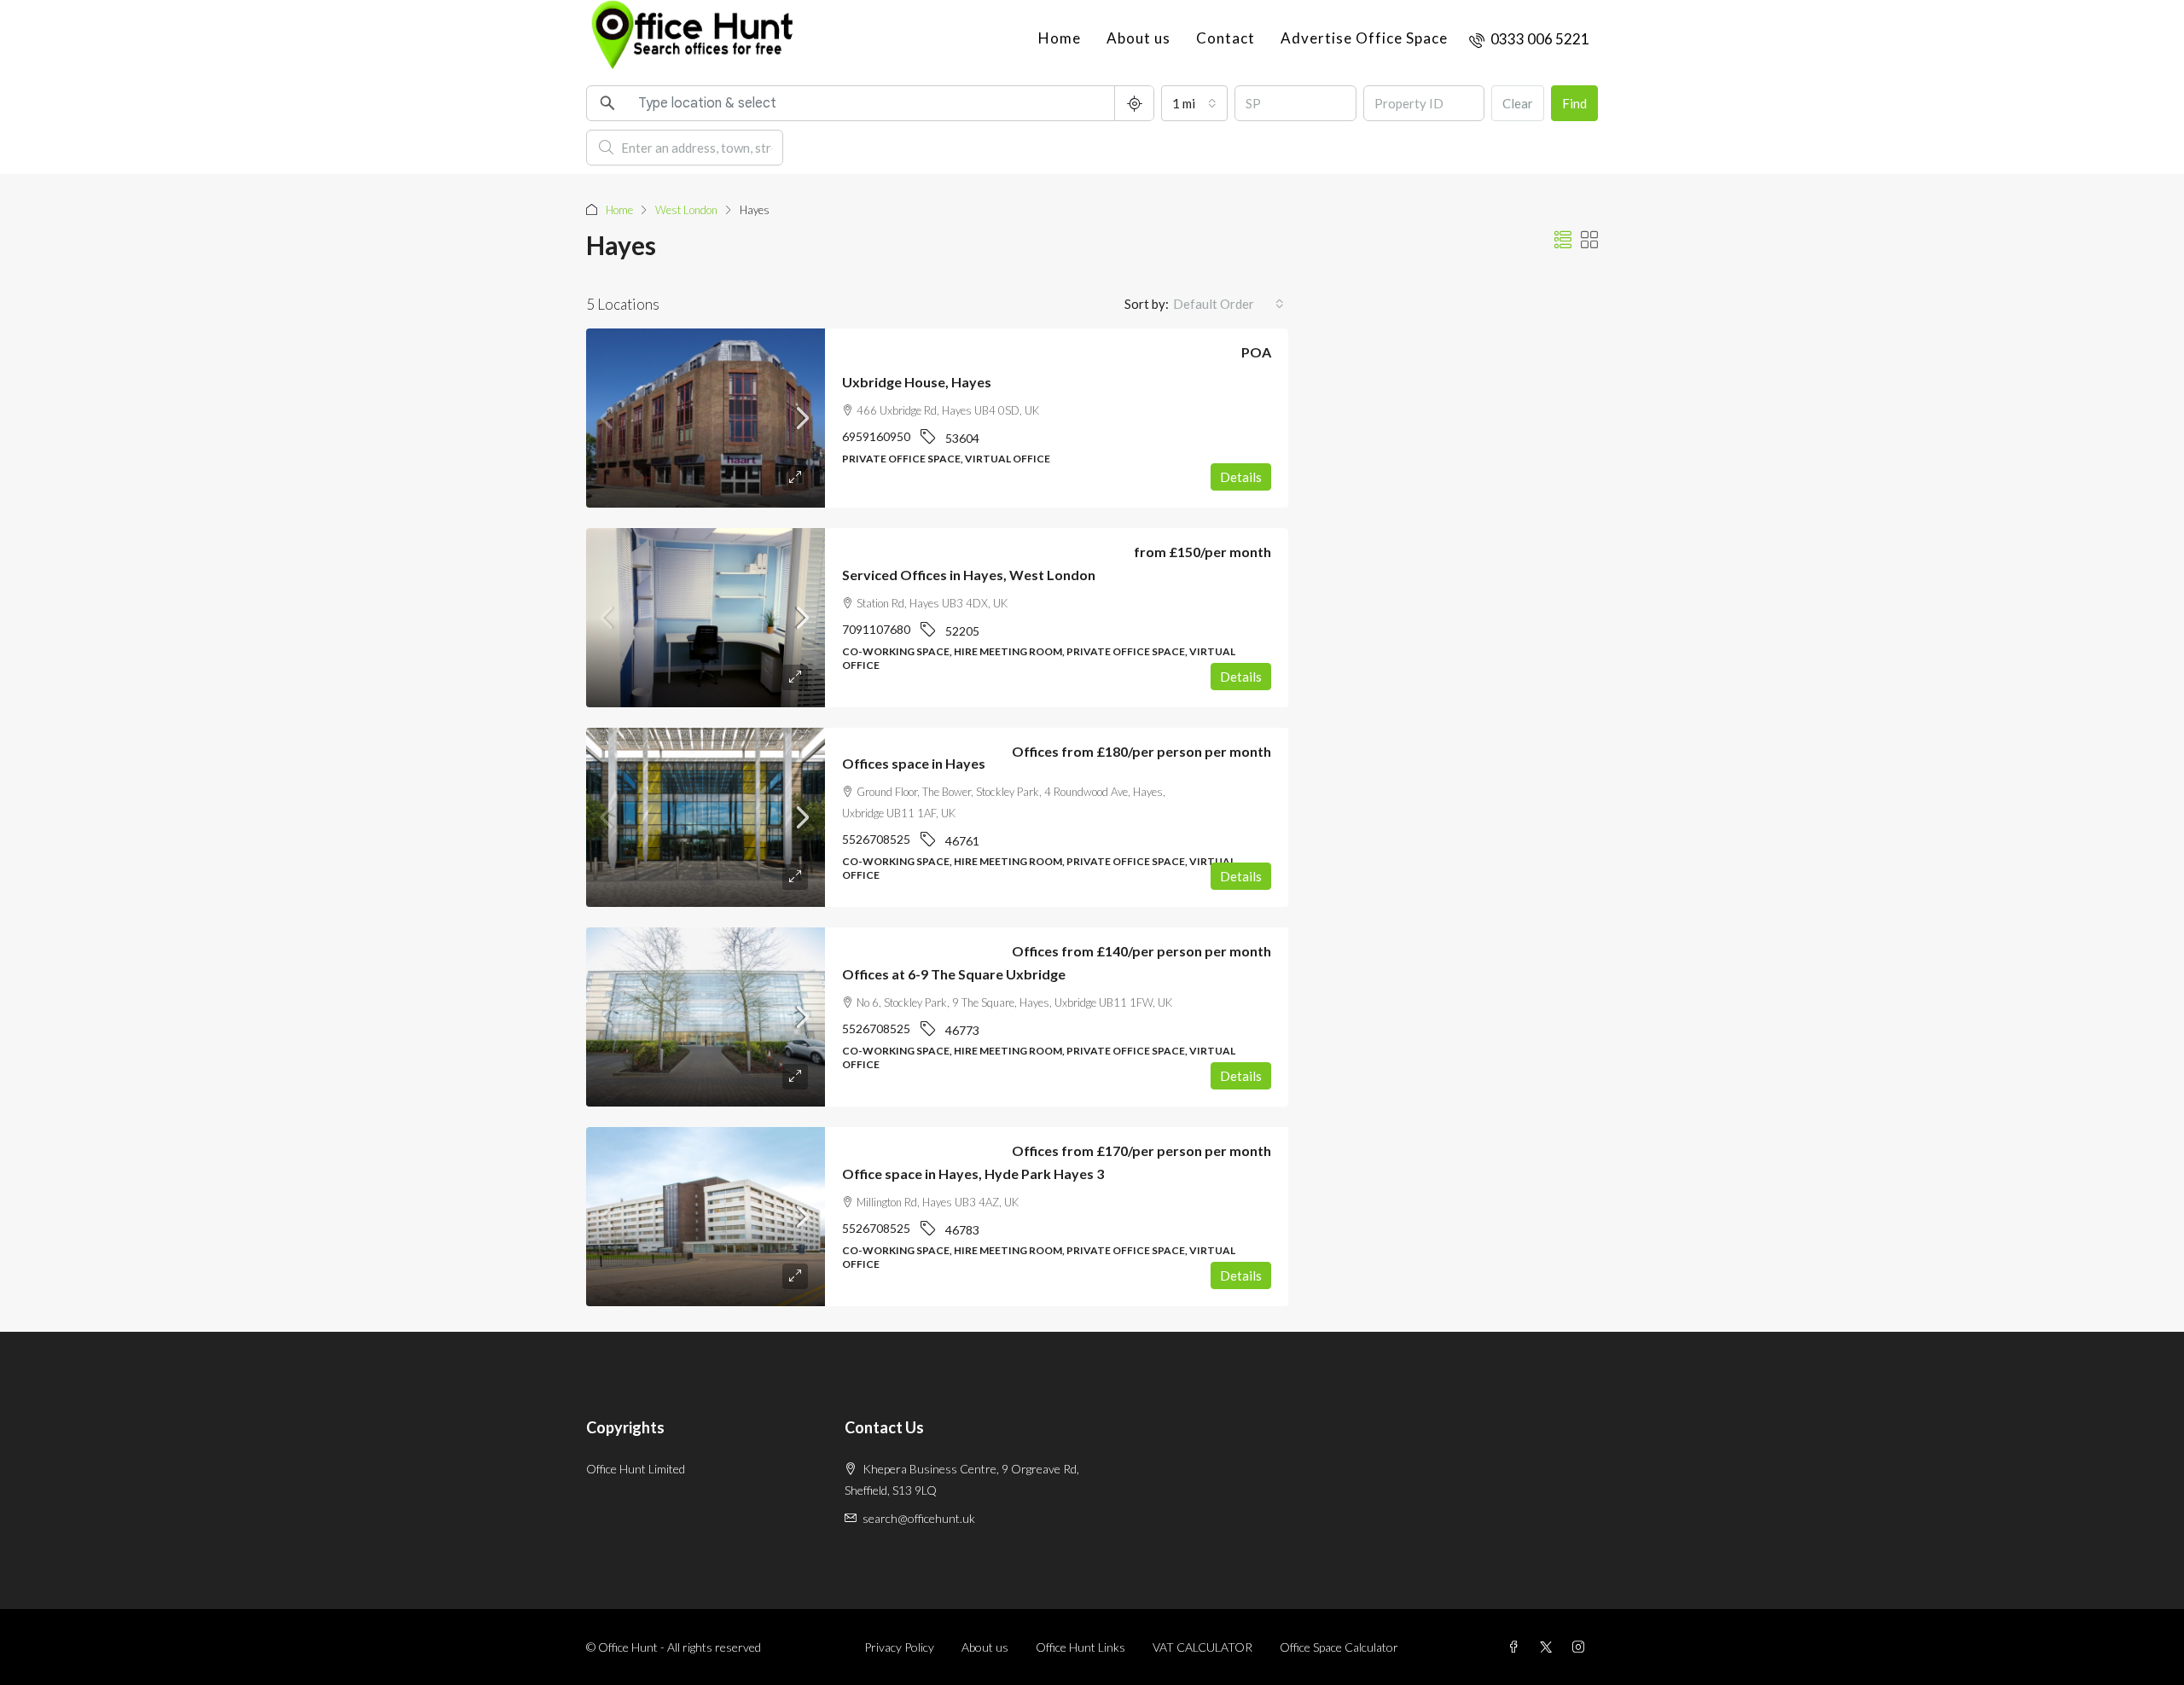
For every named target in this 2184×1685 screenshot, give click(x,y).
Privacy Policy (899, 1647)
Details (1241, 477)
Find (1574, 103)
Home (1060, 38)
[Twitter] (1549, 1647)
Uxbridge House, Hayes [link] (917, 382)
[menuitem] (1529, 39)
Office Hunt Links (1080, 1647)
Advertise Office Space (1364, 38)
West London (686, 210)
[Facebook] (1517, 1647)
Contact (1226, 38)
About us (1138, 38)
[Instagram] (1582, 1647)
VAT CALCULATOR (1202, 1647)
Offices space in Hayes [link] (914, 763)
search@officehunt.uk (919, 1518)
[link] (706, 418)
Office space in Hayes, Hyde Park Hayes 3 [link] (973, 1174)
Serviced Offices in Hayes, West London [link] (969, 575)
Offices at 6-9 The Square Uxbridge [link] (954, 974)
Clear (1518, 103)
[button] (1563, 240)
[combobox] (1194, 103)
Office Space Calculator (1339, 1647)
